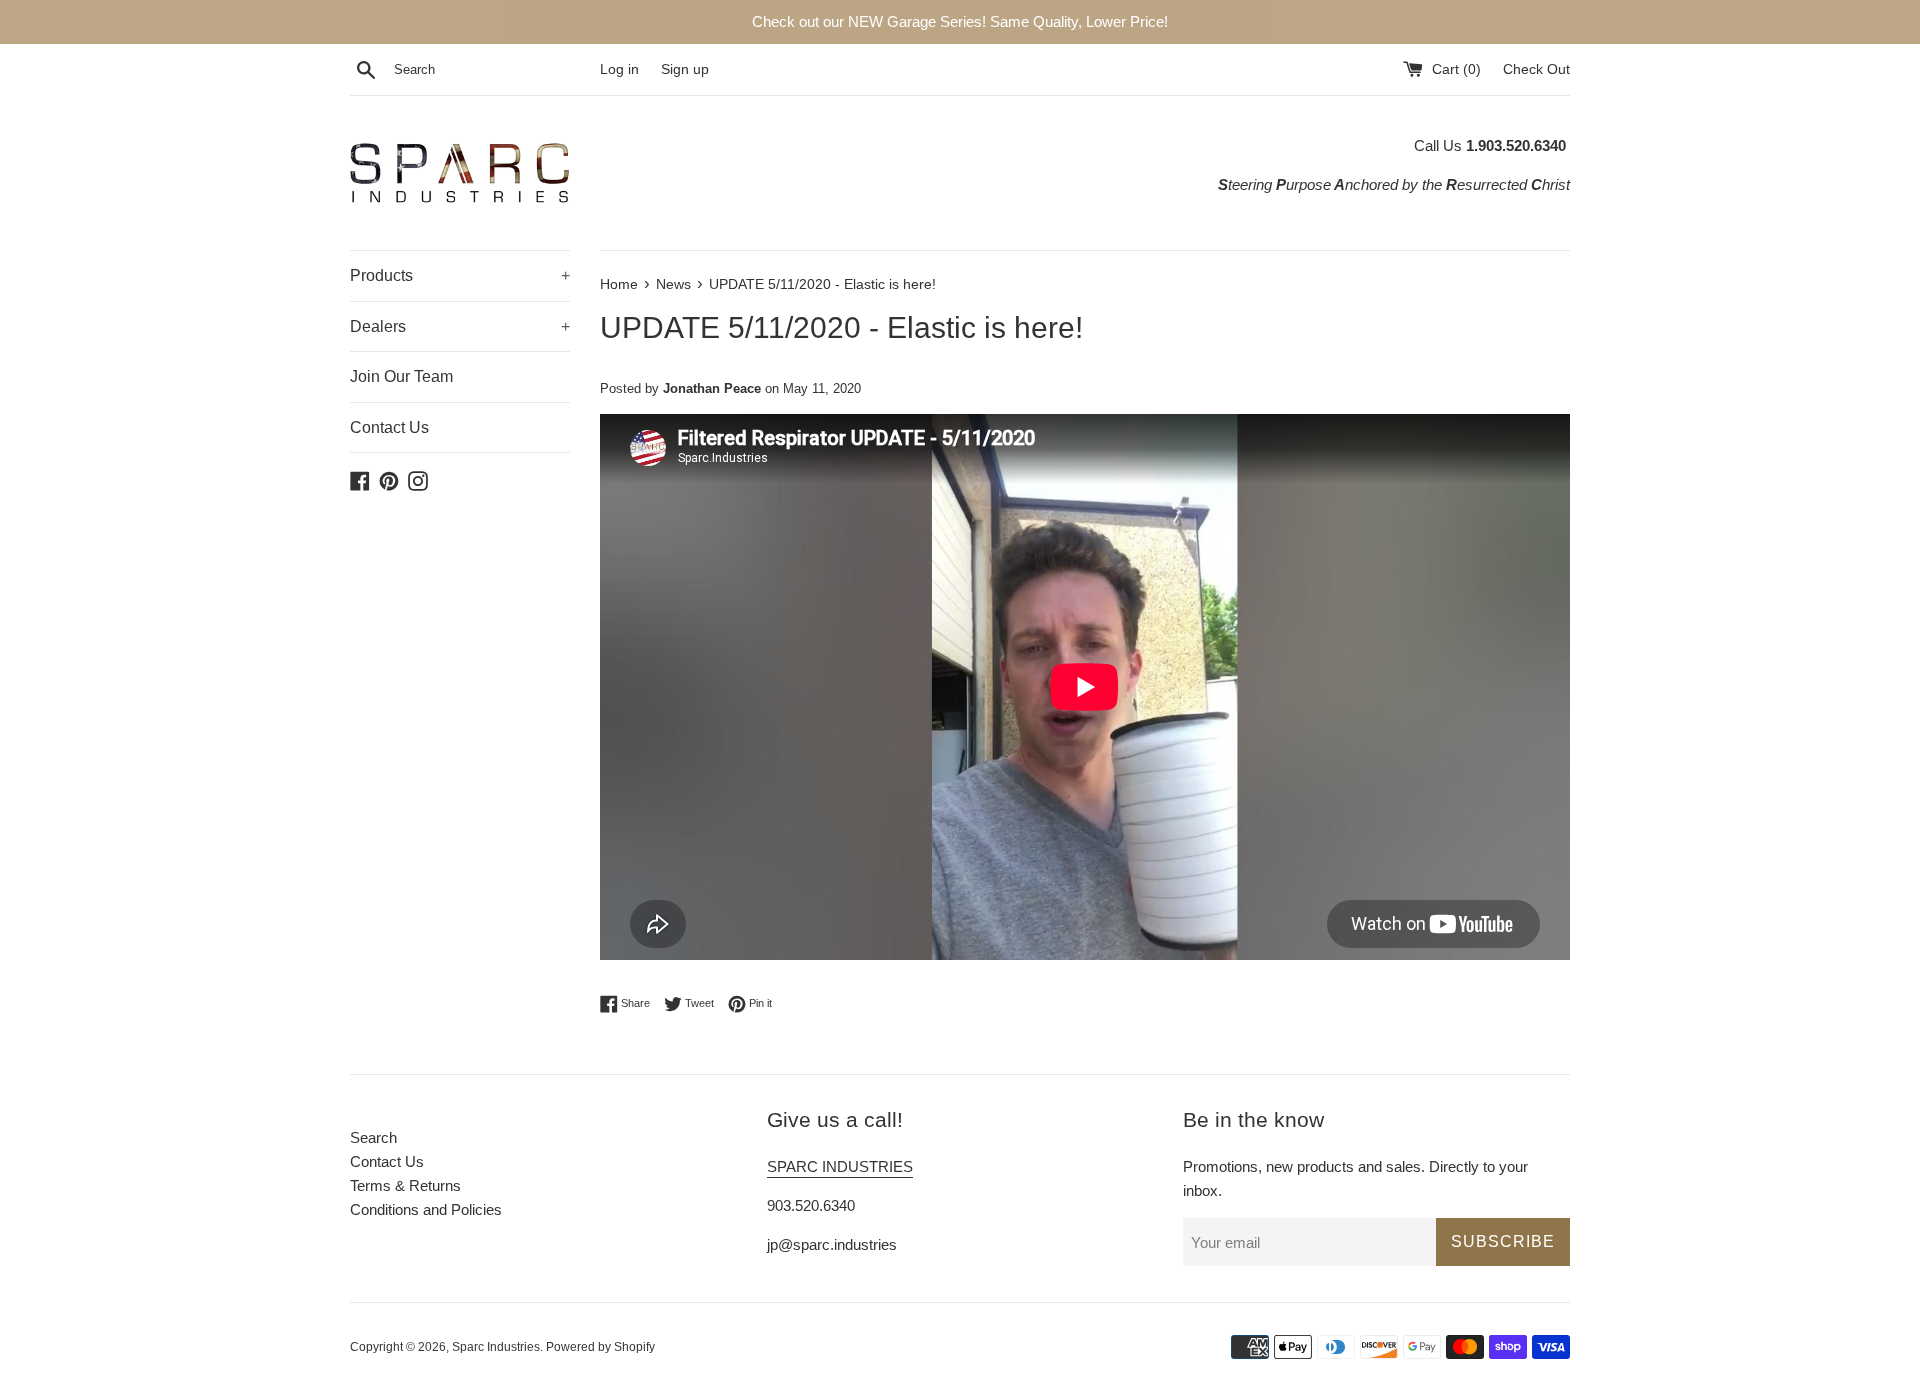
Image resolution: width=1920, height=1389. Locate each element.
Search (373, 1137)
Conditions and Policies (426, 1209)
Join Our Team (401, 376)
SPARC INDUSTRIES (840, 1166)
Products (460, 275)
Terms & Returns (405, 1185)
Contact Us (389, 427)
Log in (619, 69)
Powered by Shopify (600, 1347)
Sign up (685, 69)
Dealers (460, 326)
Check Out (1536, 69)
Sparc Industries (496, 1347)
